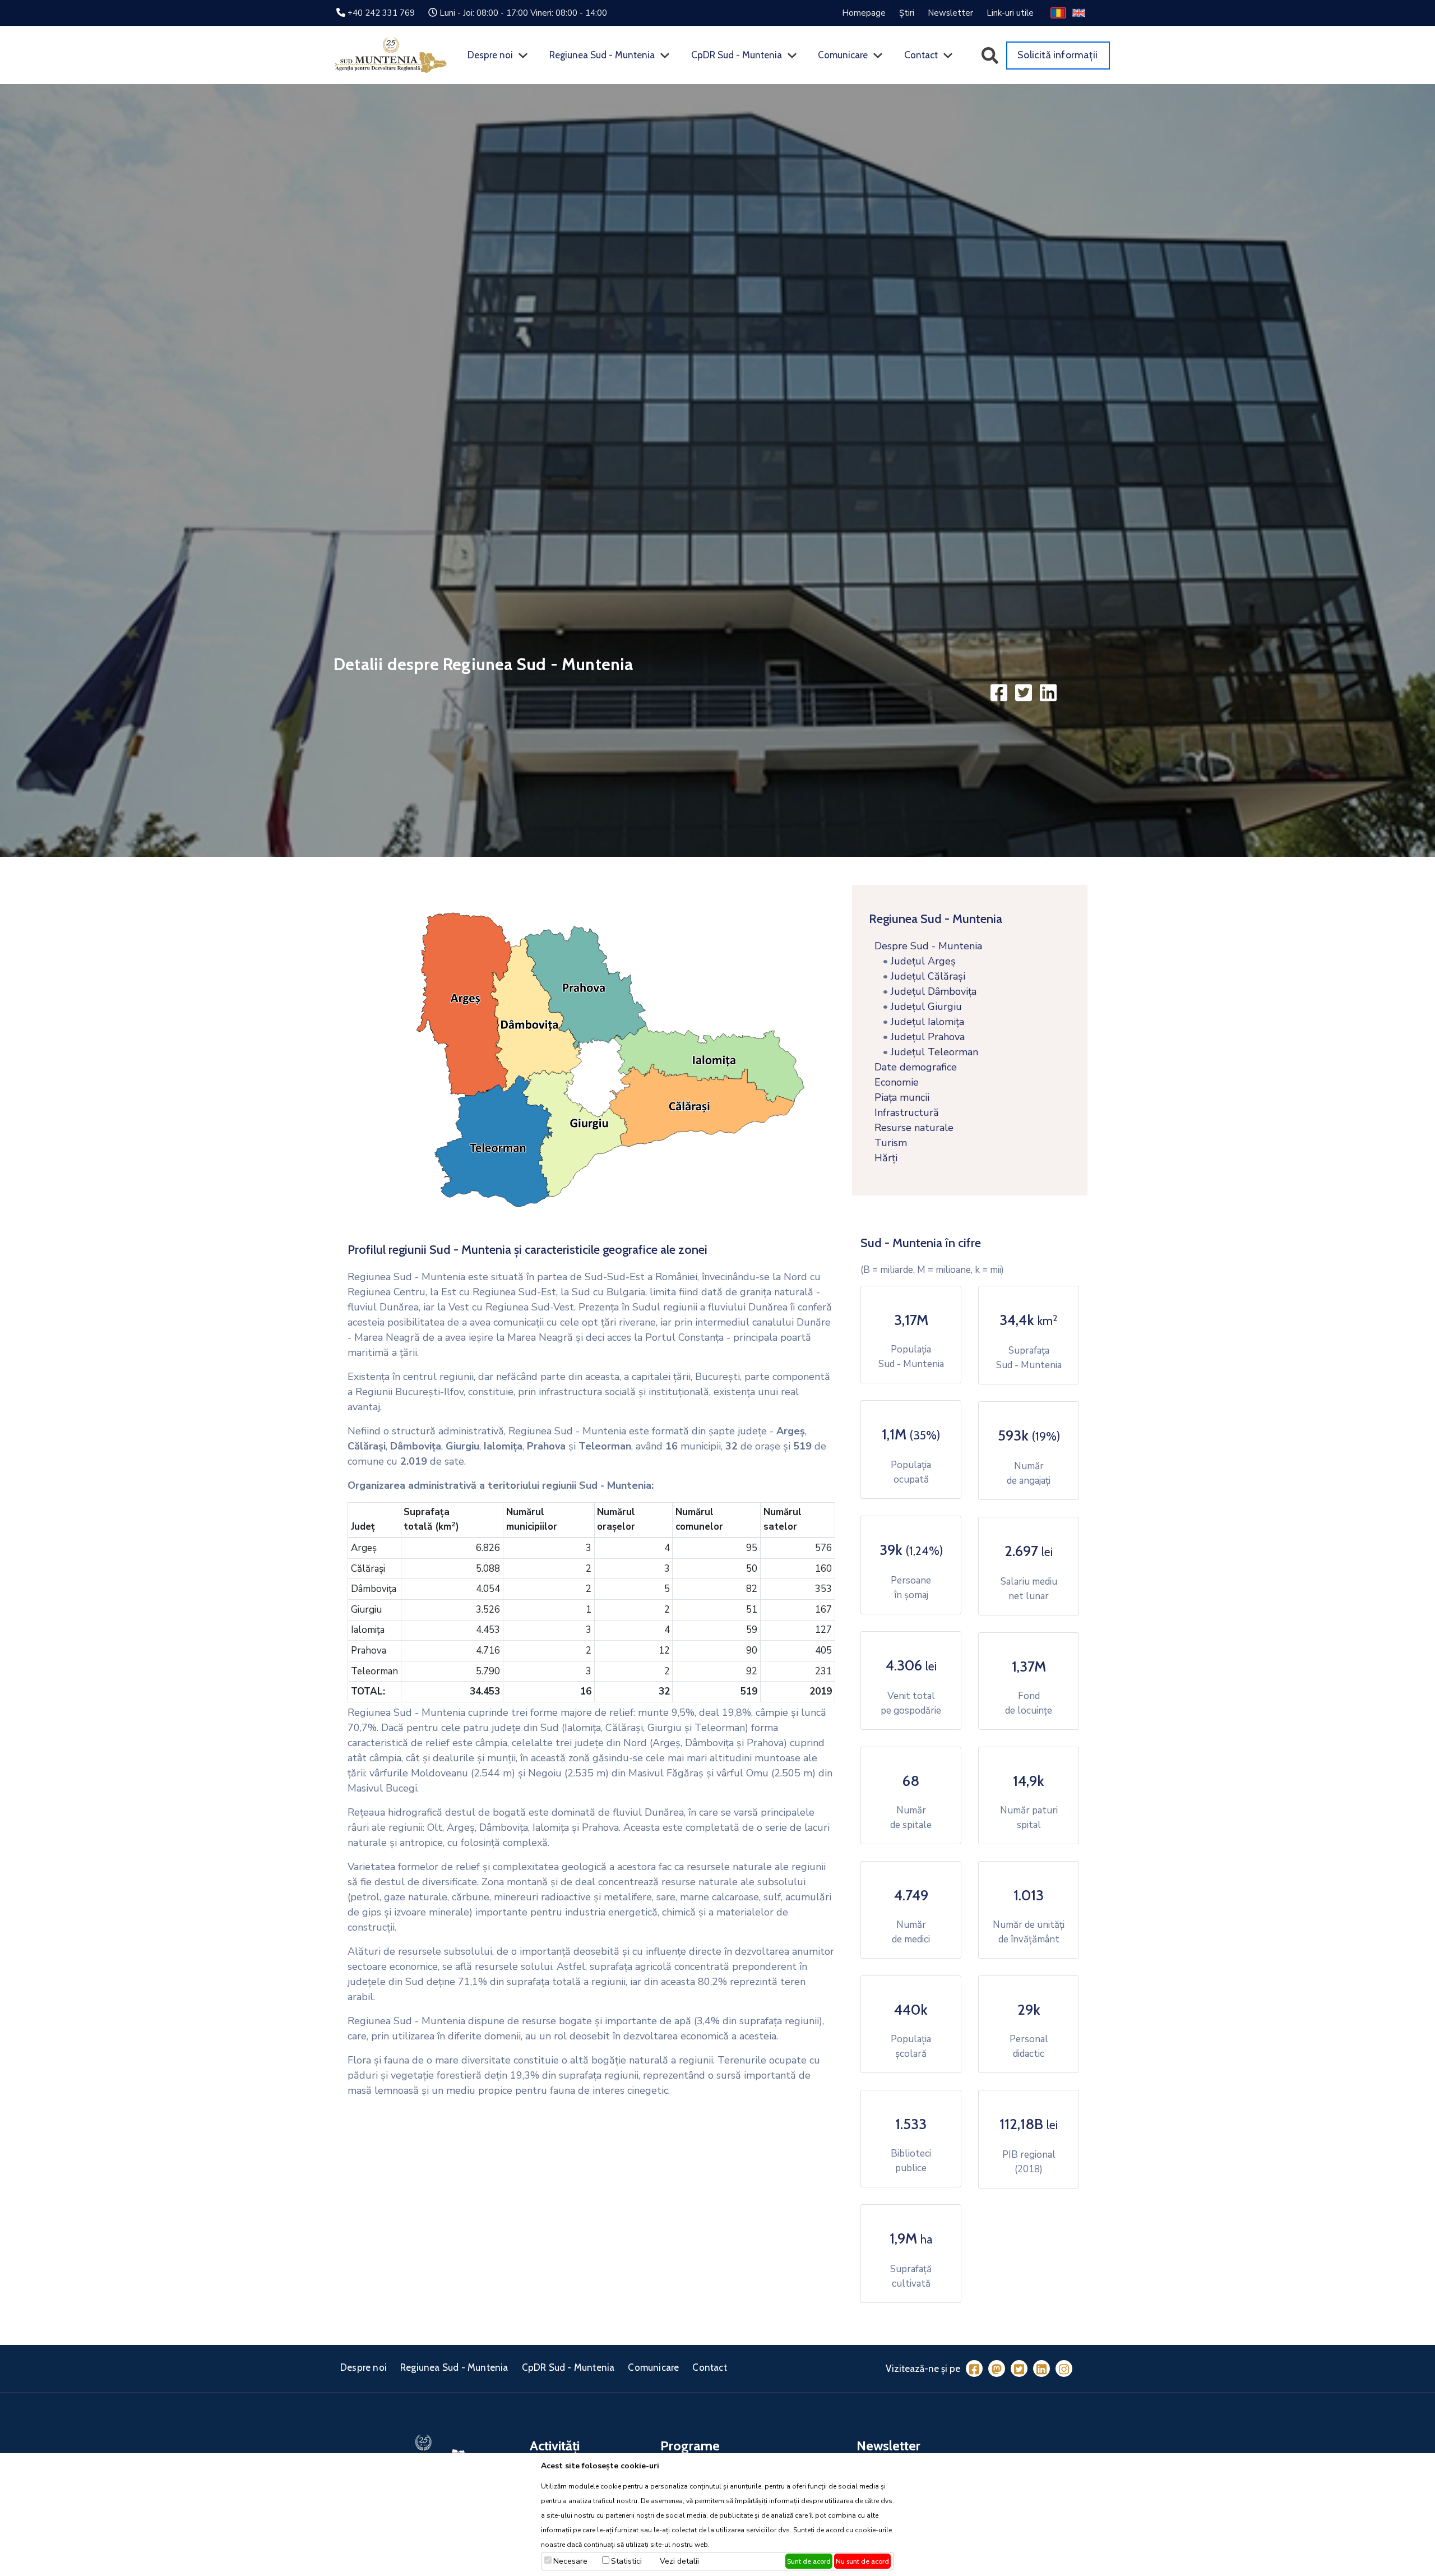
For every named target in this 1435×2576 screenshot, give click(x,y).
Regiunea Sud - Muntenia (602, 55)
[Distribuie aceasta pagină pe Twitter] (1025, 692)
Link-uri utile (1010, 13)
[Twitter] (1019, 2369)
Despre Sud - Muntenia (925, 946)
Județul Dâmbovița (934, 991)
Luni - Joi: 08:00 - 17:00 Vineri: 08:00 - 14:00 (523, 13)
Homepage (864, 13)
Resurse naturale (911, 1128)
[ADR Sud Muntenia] (391, 55)
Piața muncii (899, 1097)
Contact (921, 55)
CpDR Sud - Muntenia (737, 55)
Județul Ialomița (927, 1022)
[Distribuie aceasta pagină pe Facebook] (1000, 692)
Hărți (883, 1158)
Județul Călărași (928, 976)
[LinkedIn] (1041, 2369)
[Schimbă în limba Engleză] (1078, 12)
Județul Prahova (928, 1037)
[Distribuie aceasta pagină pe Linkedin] (1048, 692)
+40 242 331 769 (381, 13)
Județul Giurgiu (926, 1007)
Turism (888, 1143)
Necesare (570, 2561)
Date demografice (913, 1067)
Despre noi (490, 55)
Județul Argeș (923, 961)
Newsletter (950, 13)
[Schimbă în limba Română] (1058, 12)
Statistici (626, 2561)
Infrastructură (904, 1112)
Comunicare (843, 55)
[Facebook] (974, 2369)
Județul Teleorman (934, 1052)
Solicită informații (1057, 55)
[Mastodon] (997, 2369)
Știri (907, 13)
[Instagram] (1064, 2369)
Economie (894, 1082)
